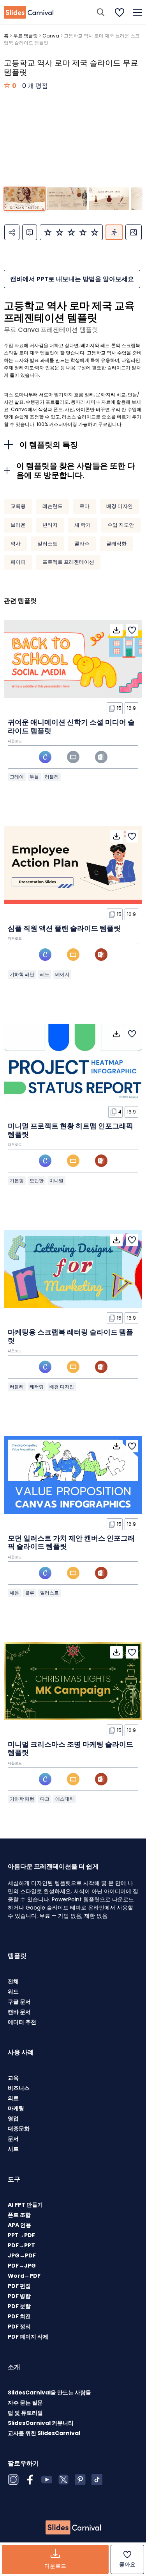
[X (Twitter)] (63, 2480)
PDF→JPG (22, 2266)
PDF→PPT (21, 2245)
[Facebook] (30, 2480)
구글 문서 (19, 2002)
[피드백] (30, 232)
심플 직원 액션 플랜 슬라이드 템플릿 (64, 928)
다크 (45, 1799)
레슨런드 (53, 506)
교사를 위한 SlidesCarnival (44, 2433)
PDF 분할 (19, 2306)
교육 (13, 2078)
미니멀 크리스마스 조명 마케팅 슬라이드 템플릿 (70, 1749)
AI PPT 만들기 (25, 2205)
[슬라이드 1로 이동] (24, 199)
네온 (14, 1593)
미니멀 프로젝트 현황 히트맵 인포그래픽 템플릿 (70, 1130)
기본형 (17, 1180)
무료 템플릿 (26, 36)
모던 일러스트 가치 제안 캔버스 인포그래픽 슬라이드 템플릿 (71, 1542)
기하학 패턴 (22, 974)
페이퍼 (18, 562)
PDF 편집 (19, 2286)
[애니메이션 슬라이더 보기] (114, 232)
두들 (34, 777)
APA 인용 (19, 2225)
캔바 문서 (19, 2012)
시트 (13, 2149)
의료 (13, 2098)
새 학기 (83, 525)
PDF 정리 (19, 2327)
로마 (84, 506)
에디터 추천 (22, 2022)
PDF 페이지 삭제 (28, 2337)
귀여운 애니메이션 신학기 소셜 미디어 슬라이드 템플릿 (71, 726)
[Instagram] (13, 2480)
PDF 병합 (19, 2296)
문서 (13, 2139)
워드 (13, 1992)
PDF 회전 (19, 2316)
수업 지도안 (121, 525)
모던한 (37, 1180)
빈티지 (50, 525)
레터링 (37, 1387)
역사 (16, 544)
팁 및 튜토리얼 (25, 2413)
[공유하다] (12, 232)
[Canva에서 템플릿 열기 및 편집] (45, 757)
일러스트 (47, 544)
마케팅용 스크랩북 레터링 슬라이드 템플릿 (70, 1336)
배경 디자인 (120, 506)
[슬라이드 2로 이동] (67, 199)
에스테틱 (65, 1799)
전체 (13, 1981)
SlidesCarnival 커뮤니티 (41, 2423)
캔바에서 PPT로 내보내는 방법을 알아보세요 (72, 279)
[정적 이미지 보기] (134, 232)
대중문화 (19, 2129)
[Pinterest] (80, 2480)
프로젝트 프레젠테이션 (68, 562)
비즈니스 (19, 2088)
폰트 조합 (19, 2215)
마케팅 (16, 2108)
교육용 (18, 506)
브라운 (18, 525)
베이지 (62, 974)
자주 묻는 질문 (25, 2403)
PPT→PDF (21, 2235)
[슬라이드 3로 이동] (109, 199)
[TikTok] (97, 2480)
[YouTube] (47, 2480)
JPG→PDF (22, 2255)
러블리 (52, 777)
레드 (45, 974)
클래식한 (116, 544)
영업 (13, 2118)
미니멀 (56, 1180)
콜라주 (82, 544)
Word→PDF (24, 2276)
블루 (30, 1593)
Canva (51, 36)
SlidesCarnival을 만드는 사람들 (49, 2393)
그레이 (17, 777)
